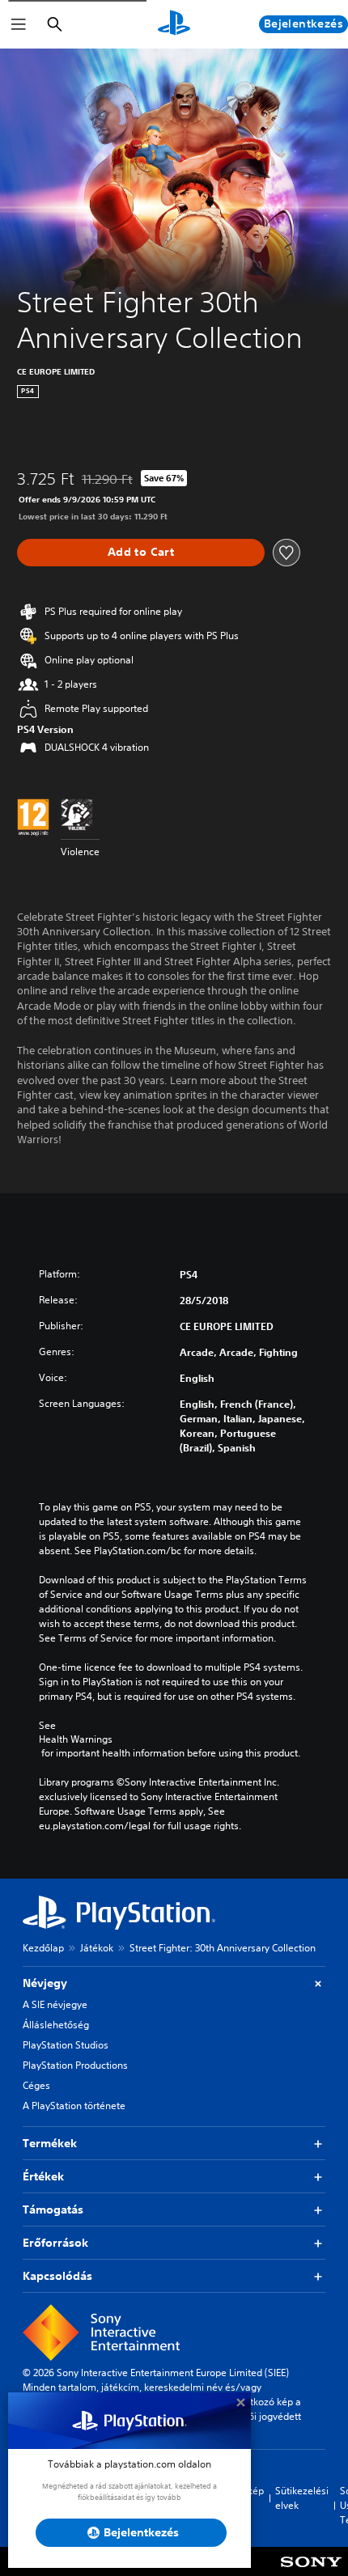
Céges (36, 2085)
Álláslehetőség (56, 2025)
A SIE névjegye (55, 2004)
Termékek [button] (50, 2143)
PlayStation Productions (75, 2065)
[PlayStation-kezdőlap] (174, 24)
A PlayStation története (74, 2106)
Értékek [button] (43, 2176)
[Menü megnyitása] (19, 24)
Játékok (97, 1948)
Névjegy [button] (45, 1983)
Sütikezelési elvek (302, 2498)
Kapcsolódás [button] (57, 2276)
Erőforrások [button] (55, 2243)
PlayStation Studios (66, 2045)
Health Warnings (76, 1739)
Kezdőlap (43, 1948)
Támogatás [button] (53, 2210)
